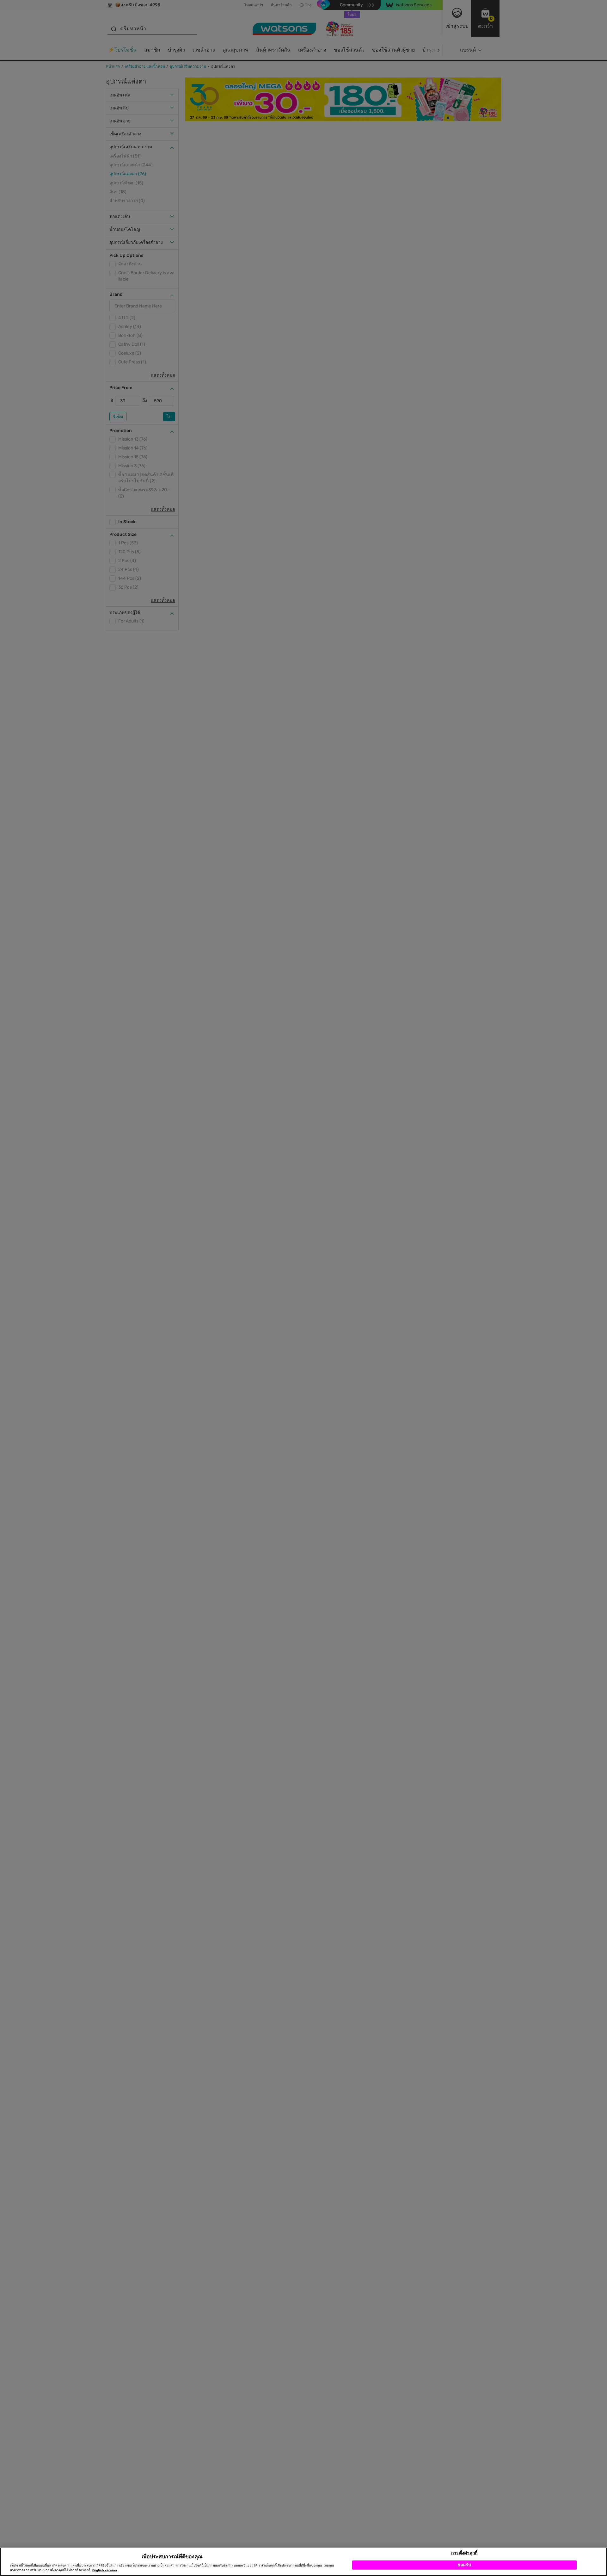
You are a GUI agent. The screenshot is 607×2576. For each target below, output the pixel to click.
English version (104, 2570)
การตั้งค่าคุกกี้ (464, 2553)
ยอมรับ (464, 2565)
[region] (303, 2562)
